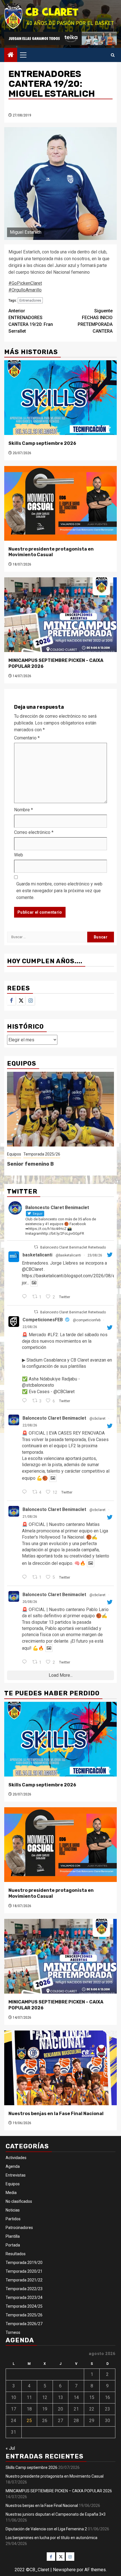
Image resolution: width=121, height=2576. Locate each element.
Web (19, 855)
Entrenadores (30, 300)
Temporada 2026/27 (24, 2324)
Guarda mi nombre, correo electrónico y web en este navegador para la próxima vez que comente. (59, 891)
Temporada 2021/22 (24, 2280)
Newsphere (64, 2570)
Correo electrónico (34, 832)
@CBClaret (33, 1269)
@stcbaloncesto (38, 1385)
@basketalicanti (68, 1255)
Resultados (16, 2254)
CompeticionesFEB (43, 1320)
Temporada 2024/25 (24, 2306)
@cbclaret (98, 1419)
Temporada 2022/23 (24, 2289)
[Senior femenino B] (60, 1109)
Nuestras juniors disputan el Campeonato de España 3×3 (56, 2514)
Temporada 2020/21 (24, 2271)
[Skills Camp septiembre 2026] (60, 398)
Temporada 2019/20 (24, 2263)
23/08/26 (95, 1255)
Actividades (16, 2158)
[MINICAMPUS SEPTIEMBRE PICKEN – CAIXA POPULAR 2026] (60, 615)
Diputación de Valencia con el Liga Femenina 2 (46, 2529)
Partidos (13, 2219)
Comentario (27, 738)
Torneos (13, 2332)
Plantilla (13, 2236)
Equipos (14, 1154)
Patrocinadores (19, 2228)
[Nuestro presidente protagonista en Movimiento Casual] (60, 503)
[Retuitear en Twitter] (36, 1247)
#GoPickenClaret (25, 283)
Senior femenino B (30, 1164)
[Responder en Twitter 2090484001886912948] (26, 1662)
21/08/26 (30, 1517)
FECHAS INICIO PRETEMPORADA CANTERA (95, 321)
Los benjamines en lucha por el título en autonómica (51, 2538)
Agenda (13, 2166)
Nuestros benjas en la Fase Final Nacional (56, 2114)
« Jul (10, 2448)
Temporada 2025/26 (42, 1154)
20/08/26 (30, 1602)
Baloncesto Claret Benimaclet (54, 1418)
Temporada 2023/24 (24, 2297)
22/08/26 (30, 1327)
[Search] (113, 55)
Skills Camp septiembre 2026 (42, 443)
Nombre (23, 810)
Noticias (13, 2210)
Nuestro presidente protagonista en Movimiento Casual (51, 552)
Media (11, 2193)
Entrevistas (16, 2175)
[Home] (11, 55)
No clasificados (19, 2201)
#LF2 (53, 1335)
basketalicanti (37, 1255)
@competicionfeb (87, 1320)
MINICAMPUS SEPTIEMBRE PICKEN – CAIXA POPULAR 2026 (59, 2491)
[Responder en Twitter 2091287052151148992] (26, 1401)
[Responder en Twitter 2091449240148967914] (26, 1297)
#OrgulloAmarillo (25, 290)
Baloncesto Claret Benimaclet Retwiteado (73, 1247)
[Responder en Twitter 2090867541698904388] (26, 1578)
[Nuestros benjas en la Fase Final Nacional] (60, 2068)
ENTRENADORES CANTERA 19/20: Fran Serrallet (31, 321)
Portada (13, 2245)
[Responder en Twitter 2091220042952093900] (26, 1492)
